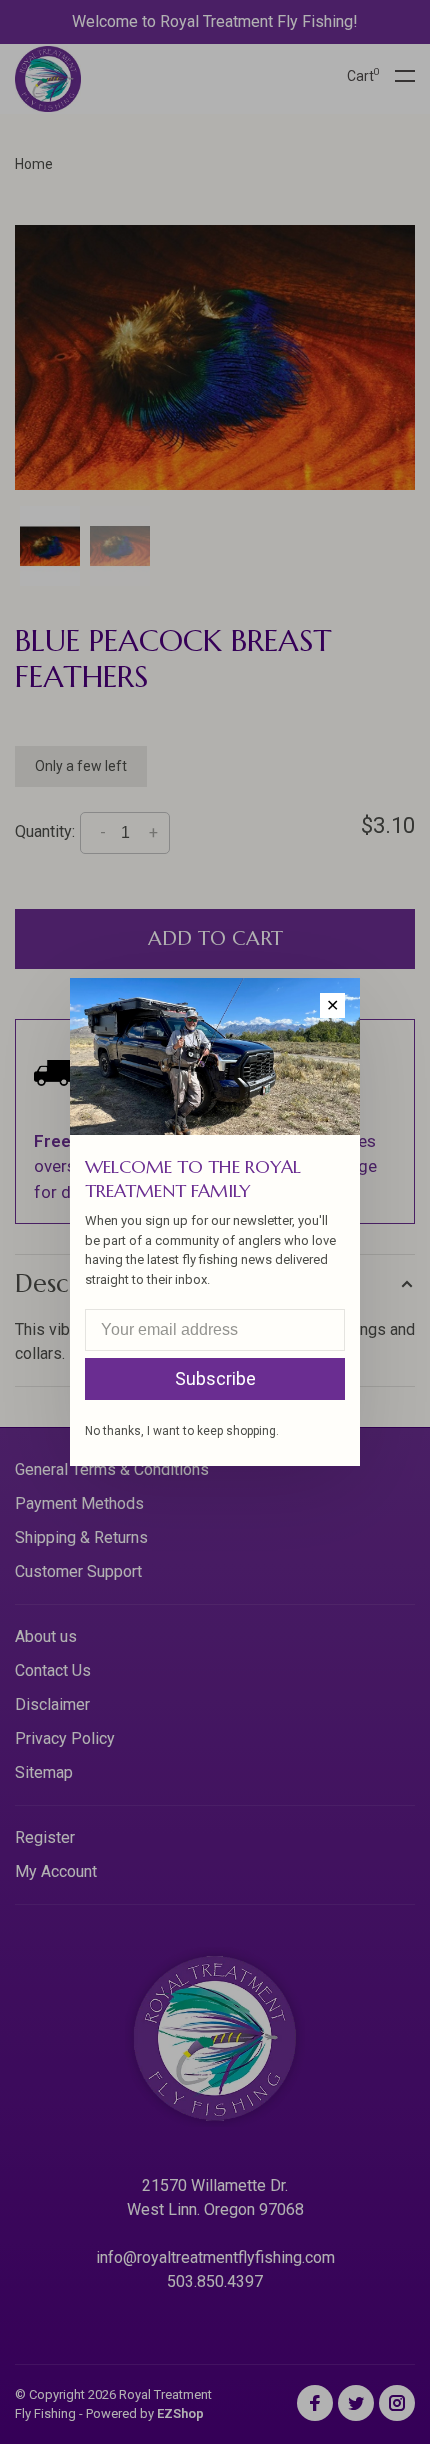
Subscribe (215, 1378)
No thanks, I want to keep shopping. (182, 1431)
